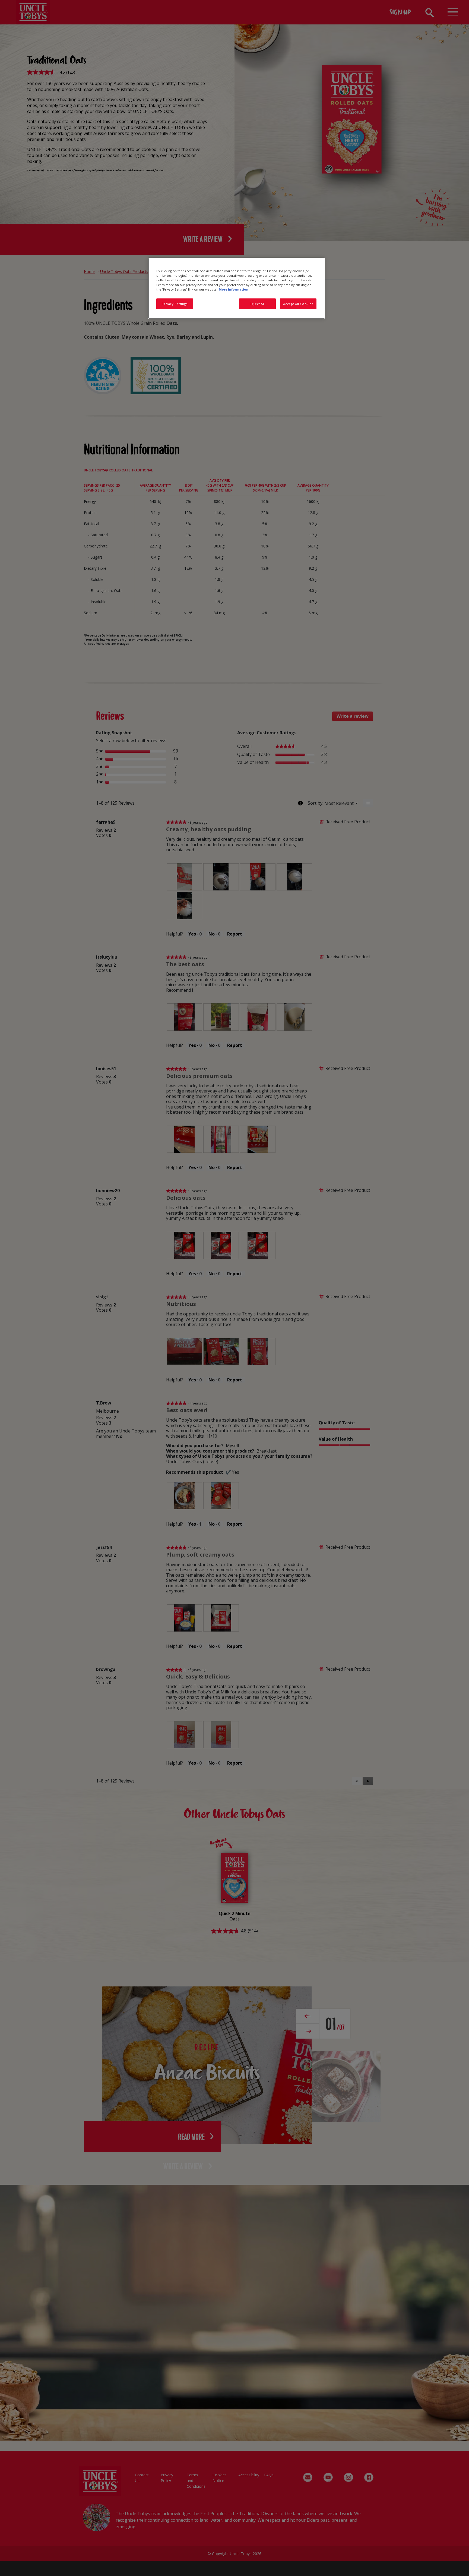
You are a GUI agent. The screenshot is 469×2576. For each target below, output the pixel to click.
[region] (236, 288)
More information (234, 289)
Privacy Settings (175, 304)
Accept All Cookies (298, 304)
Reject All (257, 304)
